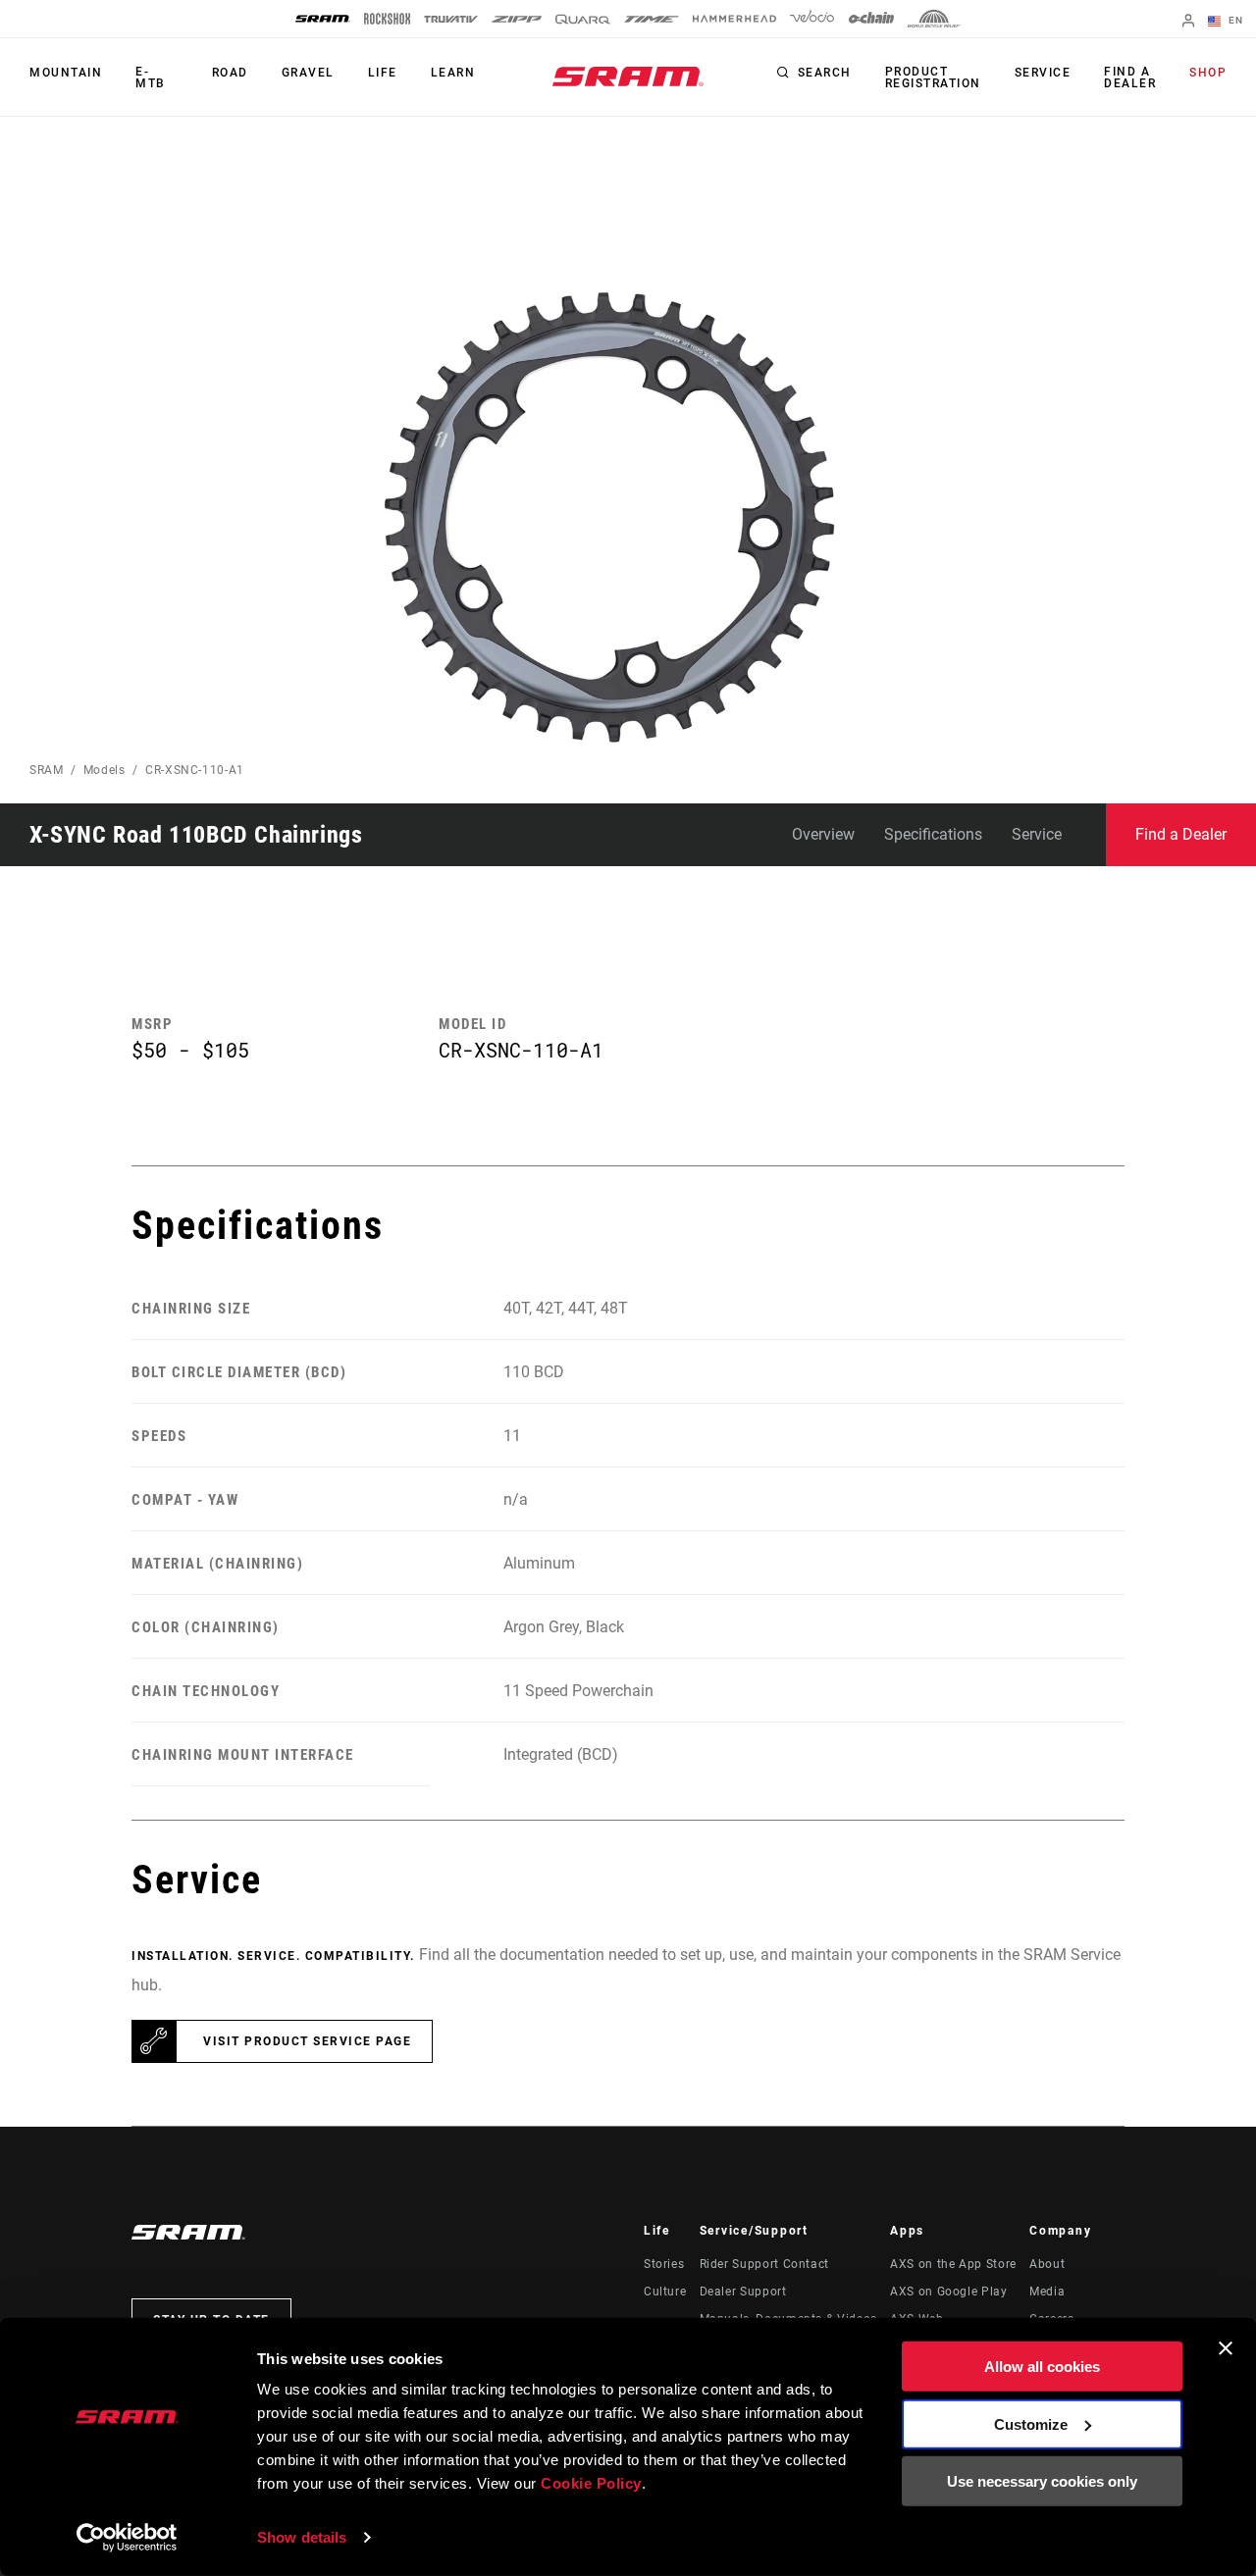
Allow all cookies (1042, 2367)
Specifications (933, 834)
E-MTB (151, 77)
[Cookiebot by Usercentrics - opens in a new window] (127, 2538)
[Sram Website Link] (628, 77)
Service (1043, 73)
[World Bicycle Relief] (934, 19)
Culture (665, 2292)
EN (1234, 20)
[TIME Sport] (652, 19)
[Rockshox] (387, 19)
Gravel (308, 73)
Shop (1208, 73)
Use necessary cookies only (1042, 2481)
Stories (664, 2264)
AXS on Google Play (949, 2292)
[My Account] (1188, 22)
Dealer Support (743, 2292)
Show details (302, 2537)
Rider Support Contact (764, 2264)
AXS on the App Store (953, 2264)
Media (1047, 2292)
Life (383, 73)
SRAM (47, 770)
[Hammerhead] (734, 19)
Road (230, 73)
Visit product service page (307, 2041)
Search (825, 73)
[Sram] (323, 19)
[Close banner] (1226, 2348)
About (1047, 2264)
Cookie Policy (591, 2483)
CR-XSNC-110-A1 (195, 770)
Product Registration (933, 77)
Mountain (66, 73)
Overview (823, 834)
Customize (1031, 2423)
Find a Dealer (1130, 77)
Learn (453, 73)
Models (105, 770)
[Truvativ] (451, 19)
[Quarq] (583, 19)
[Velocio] (812, 19)
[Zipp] (517, 19)
